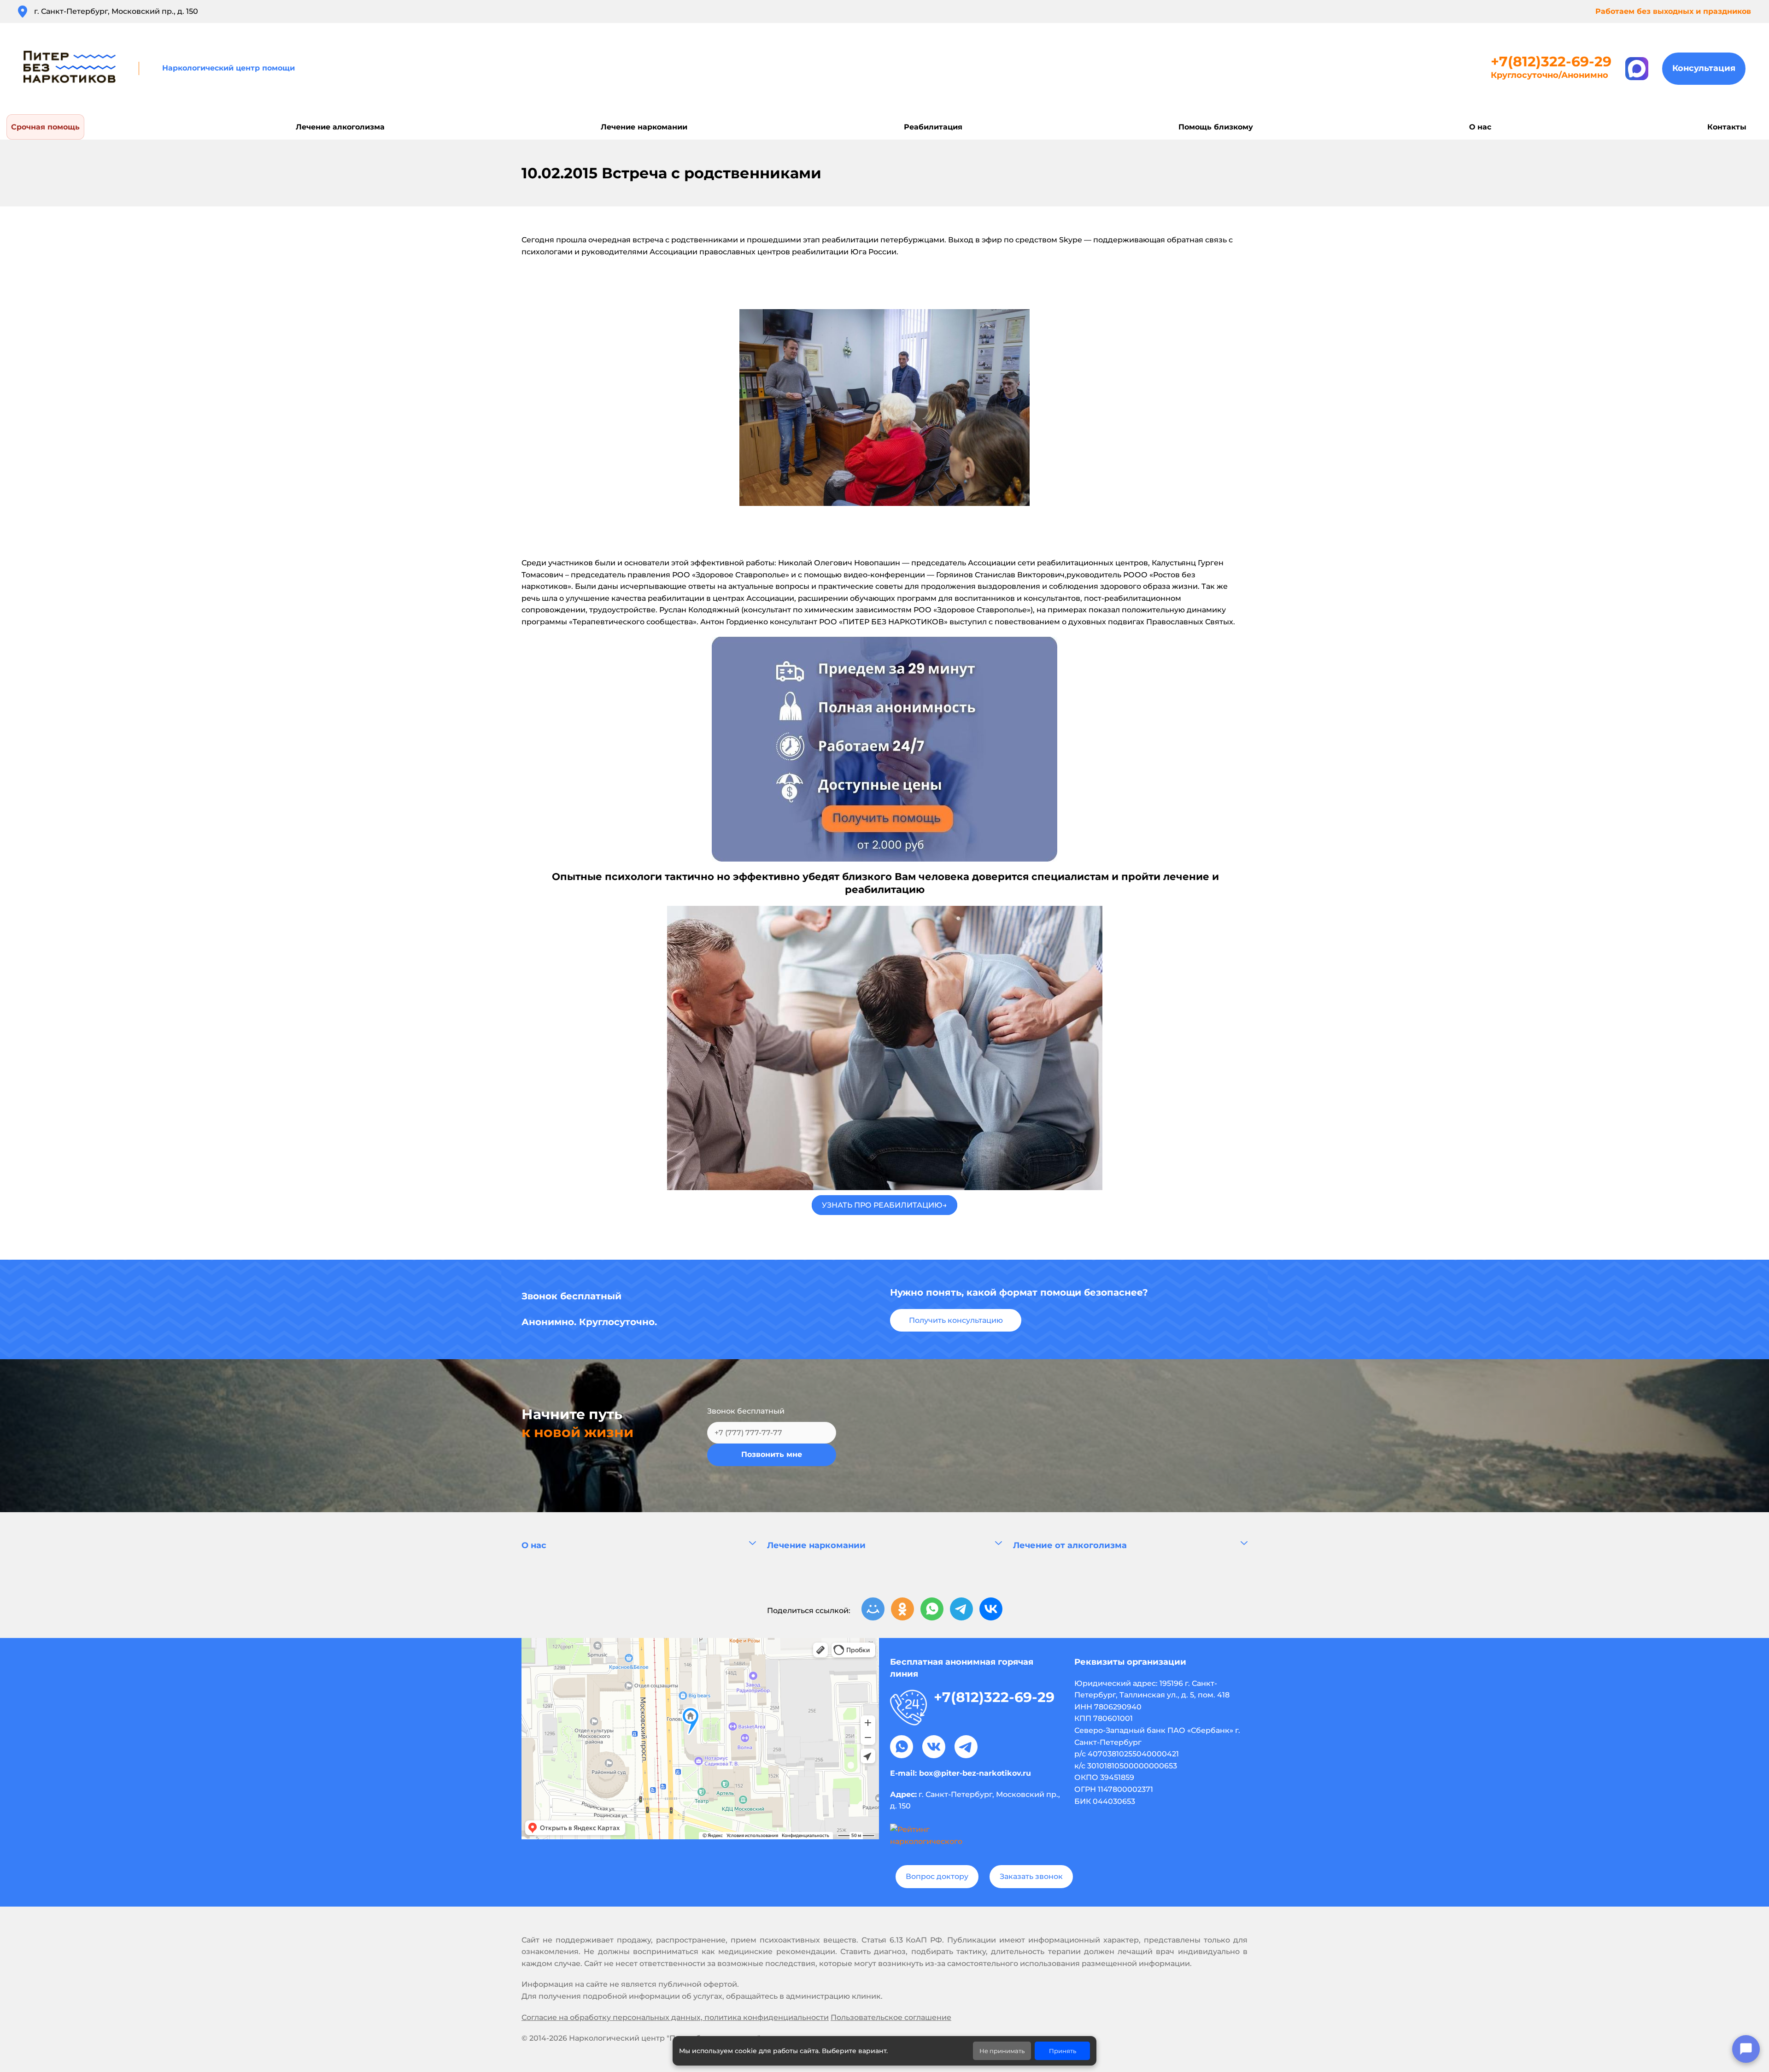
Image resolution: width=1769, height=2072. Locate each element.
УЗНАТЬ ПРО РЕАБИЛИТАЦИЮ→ (884, 1205)
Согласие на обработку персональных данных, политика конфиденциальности (675, 2017)
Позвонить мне (772, 1454)
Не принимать (1002, 2051)
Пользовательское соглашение (891, 2017)
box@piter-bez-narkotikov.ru (975, 1773)
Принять (1063, 2051)
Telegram (966, 1747)
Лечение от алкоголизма (1070, 1545)
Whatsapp (902, 1747)
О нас (534, 1545)
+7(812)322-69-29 (1551, 62)
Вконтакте (934, 1747)
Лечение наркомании (816, 1545)
